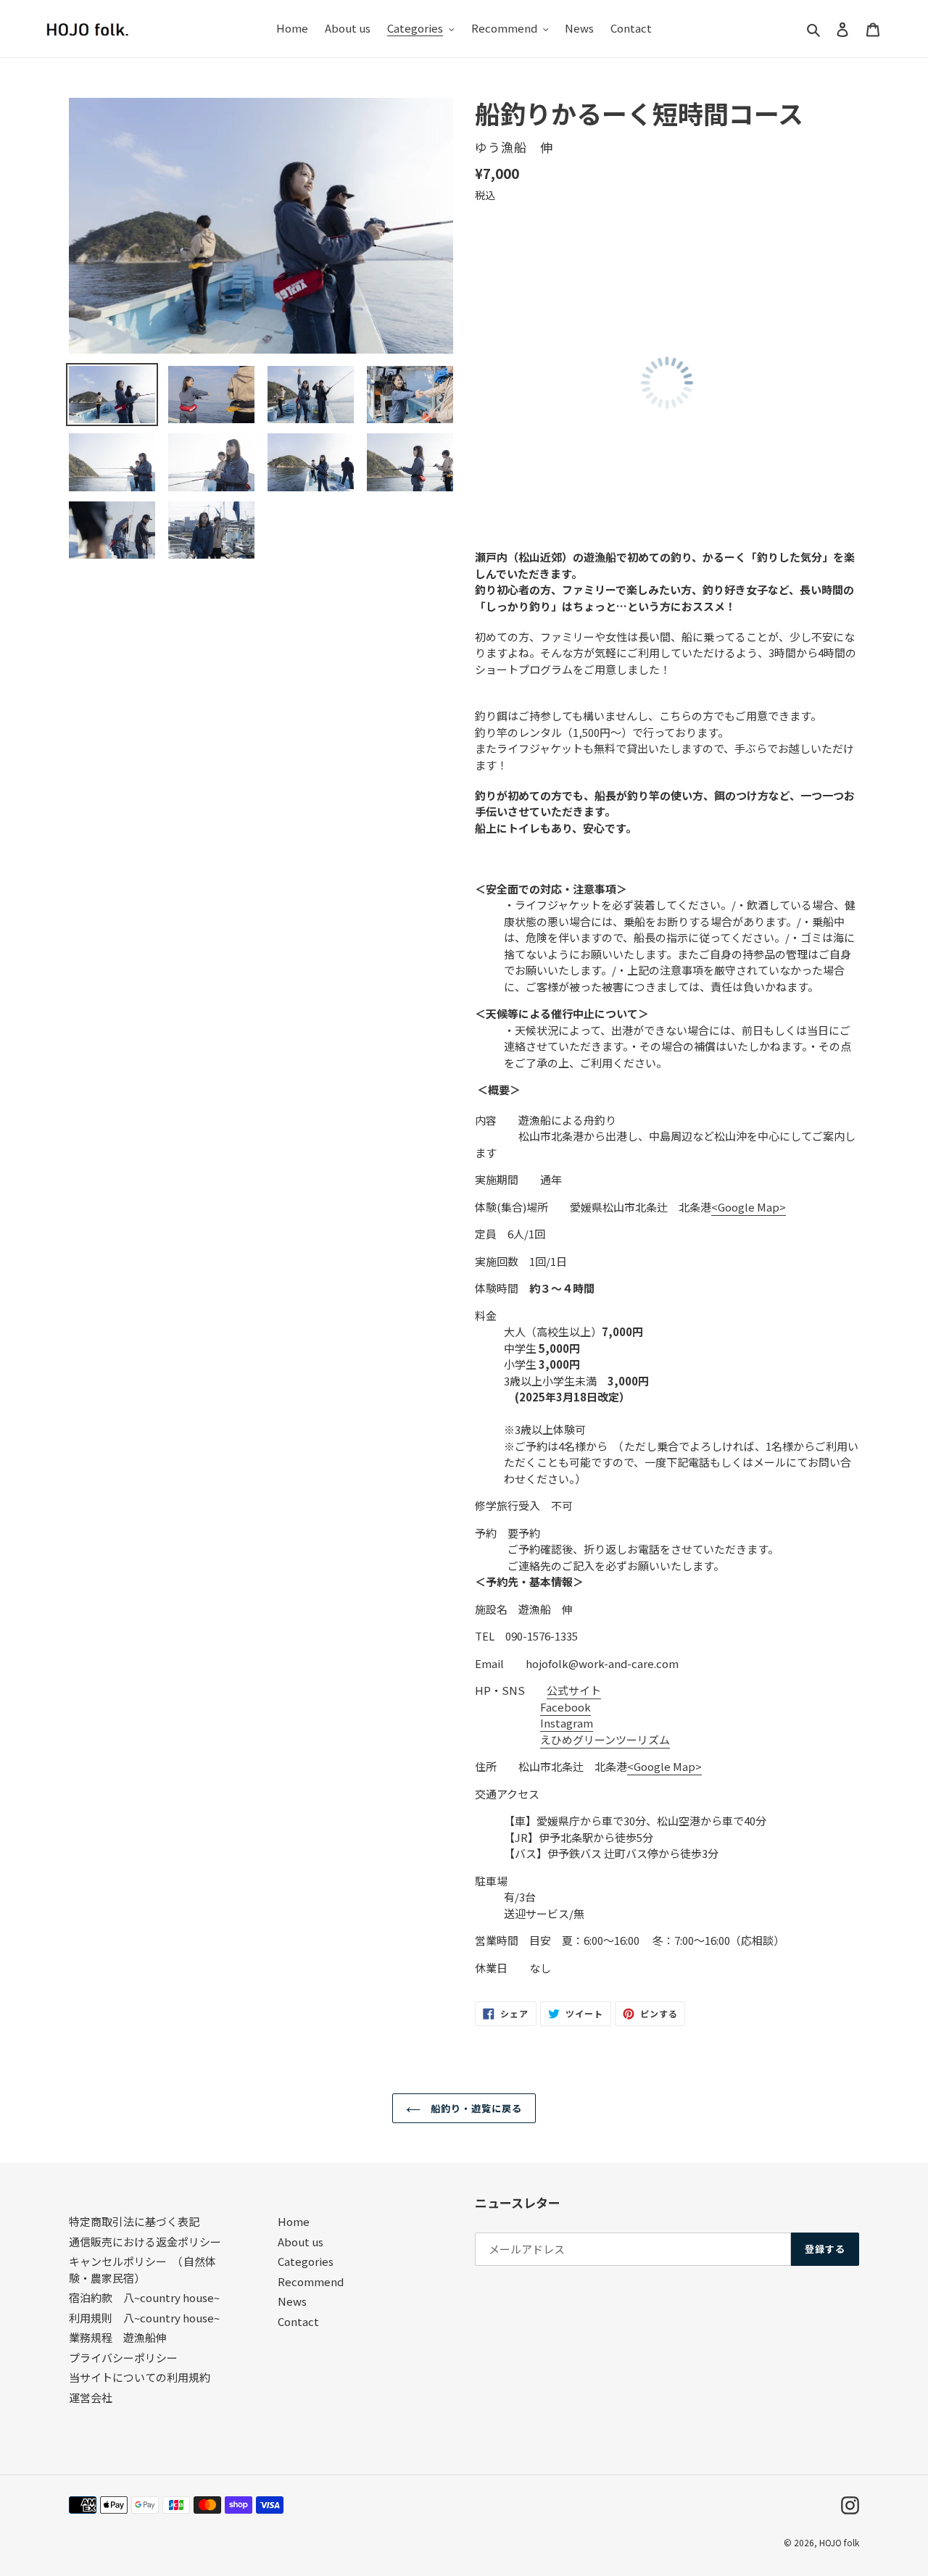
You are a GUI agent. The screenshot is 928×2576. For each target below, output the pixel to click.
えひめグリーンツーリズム (605, 1739)
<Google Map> (749, 1207)
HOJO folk (839, 2542)
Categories (306, 2261)
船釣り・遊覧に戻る (475, 2108)
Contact (298, 2321)
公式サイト (574, 1690)
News (292, 2301)
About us (301, 2242)
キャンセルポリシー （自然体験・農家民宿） (142, 2269)
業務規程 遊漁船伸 (118, 2337)
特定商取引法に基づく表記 (134, 2221)
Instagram (567, 1723)
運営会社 (91, 2397)
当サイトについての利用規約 (140, 2377)
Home (294, 2221)
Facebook (565, 1707)
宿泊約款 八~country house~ (144, 2297)
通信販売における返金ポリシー (145, 2242)
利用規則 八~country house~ (144, 2318)
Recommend (311, 2281)
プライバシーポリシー (123, 2358)
